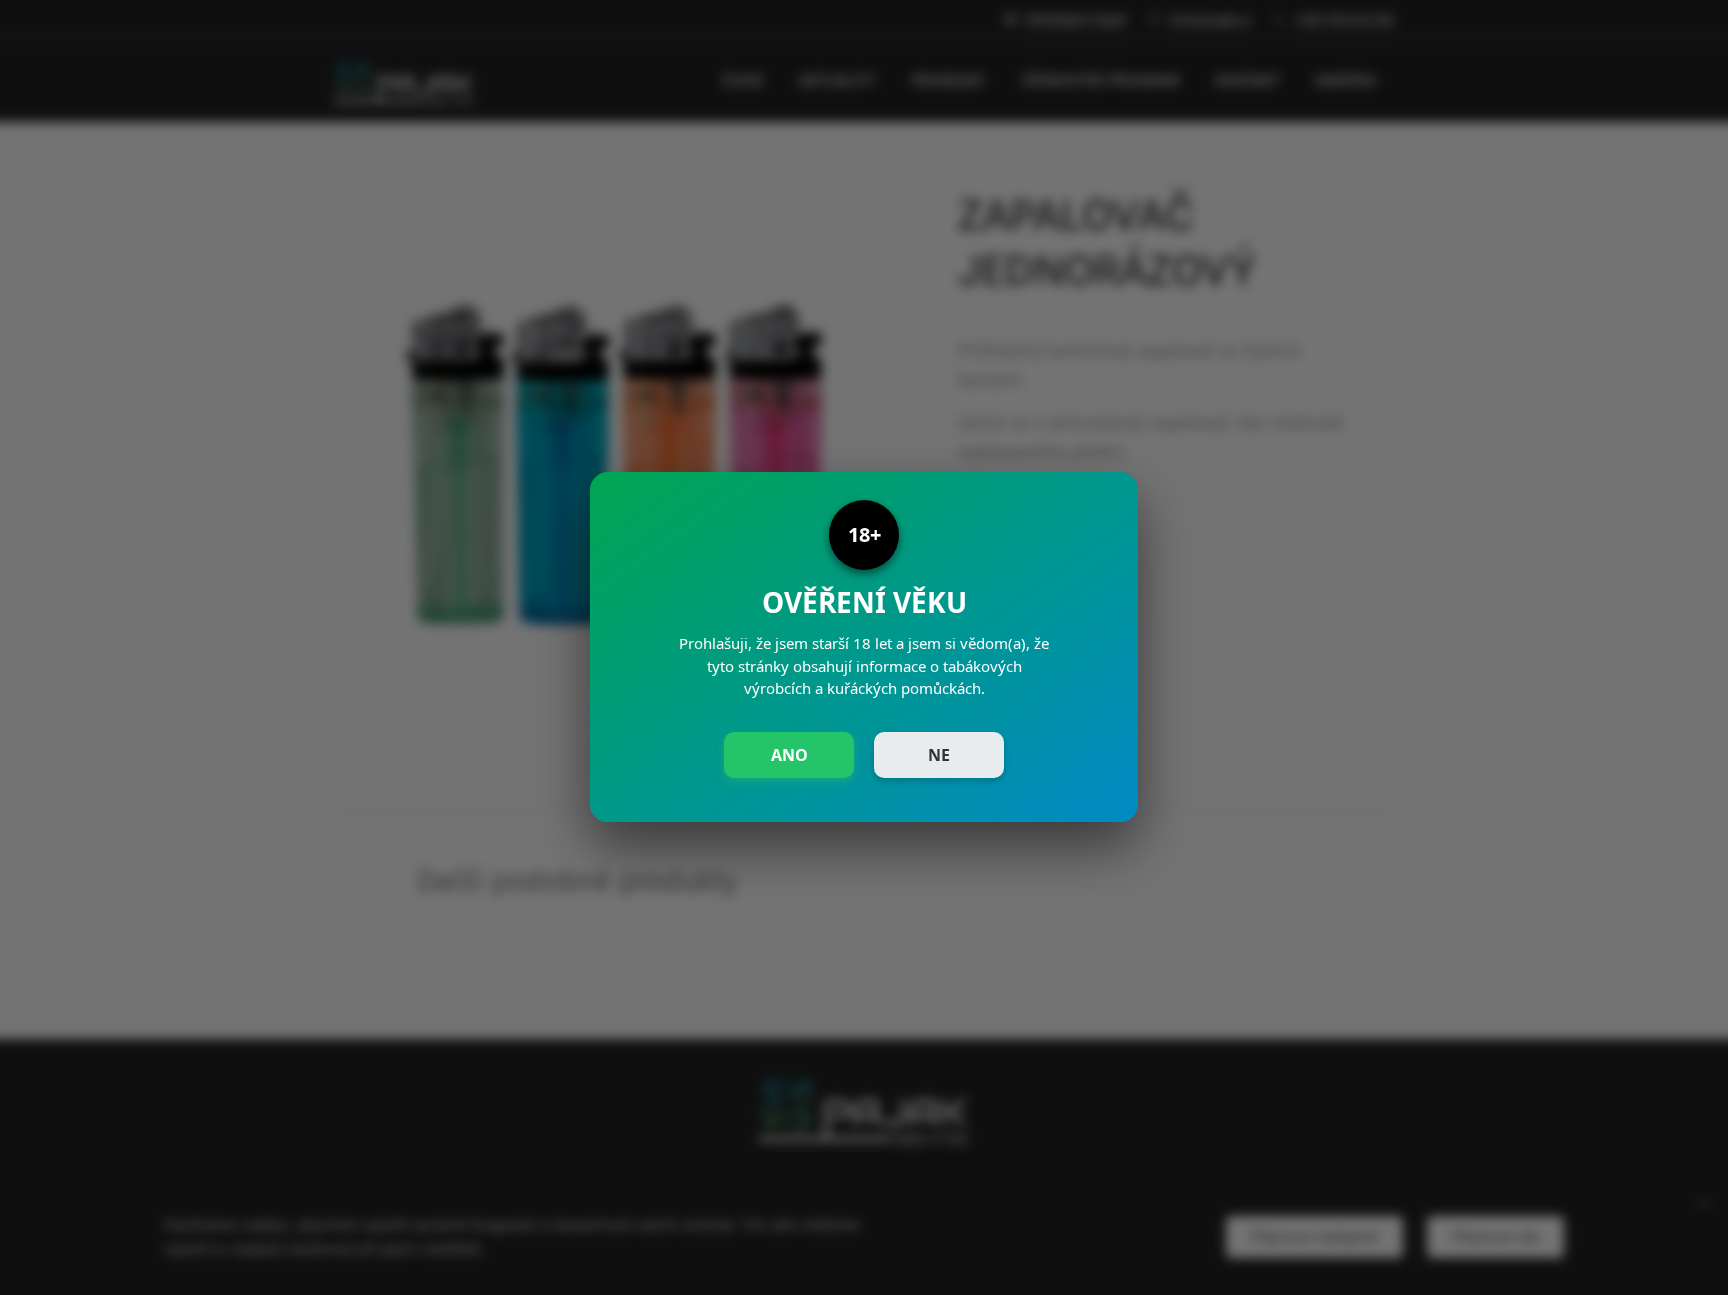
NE (939, 755)
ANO (789, 755)
